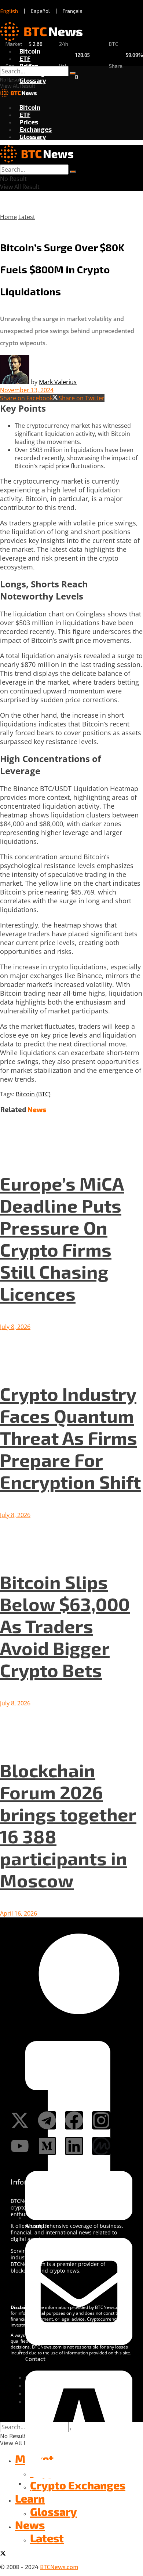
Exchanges (36, 129)
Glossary (33, 80)
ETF (25, 58)
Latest (27, 217)
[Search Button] (73, 73)
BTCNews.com (59, 2567)
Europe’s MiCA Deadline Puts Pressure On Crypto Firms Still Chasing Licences (62, 1238)
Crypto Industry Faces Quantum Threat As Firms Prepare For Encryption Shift (70, 1438)
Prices (29, 66)
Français (73, 11)
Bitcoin (30, 51)
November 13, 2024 (27, 390)
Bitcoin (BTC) (33, 1094)
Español (40, 11)
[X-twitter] (20, 2120)
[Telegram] (47, 2120)
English (9, 11)
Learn (30, 2498)
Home (8, 217)
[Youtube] (20, 2146)
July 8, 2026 (15, 1327)
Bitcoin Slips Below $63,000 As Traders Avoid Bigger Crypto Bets (65, 1626)
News (30, 2525)
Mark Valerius (58, 382)
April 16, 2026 (19, 1913)
